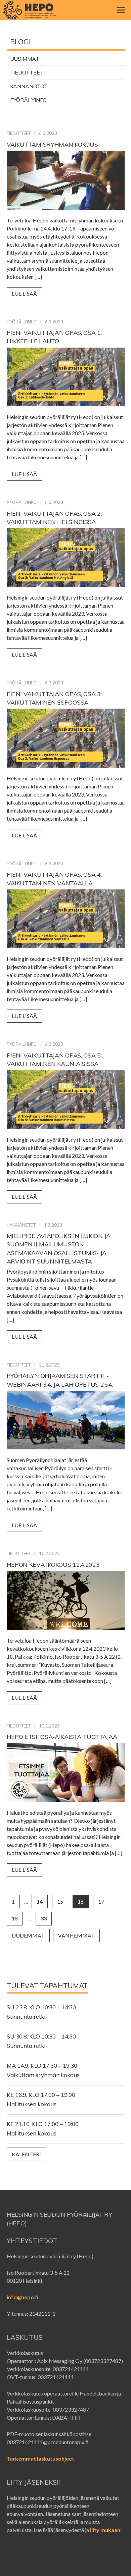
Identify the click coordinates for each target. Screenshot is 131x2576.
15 (60, 1901)
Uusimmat (25, 59)
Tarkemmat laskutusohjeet (40, 2458)
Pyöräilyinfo (29, 100)
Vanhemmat (76, 1935)
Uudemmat (28, 1935)
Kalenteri (26, 2154)
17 (101, 1901)
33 (44, 1918)
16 (81, 1901)
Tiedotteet (27, 72)
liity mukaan (105, 2530)
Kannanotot (29, 86)
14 (40, 1901)
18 (15, 1918)
